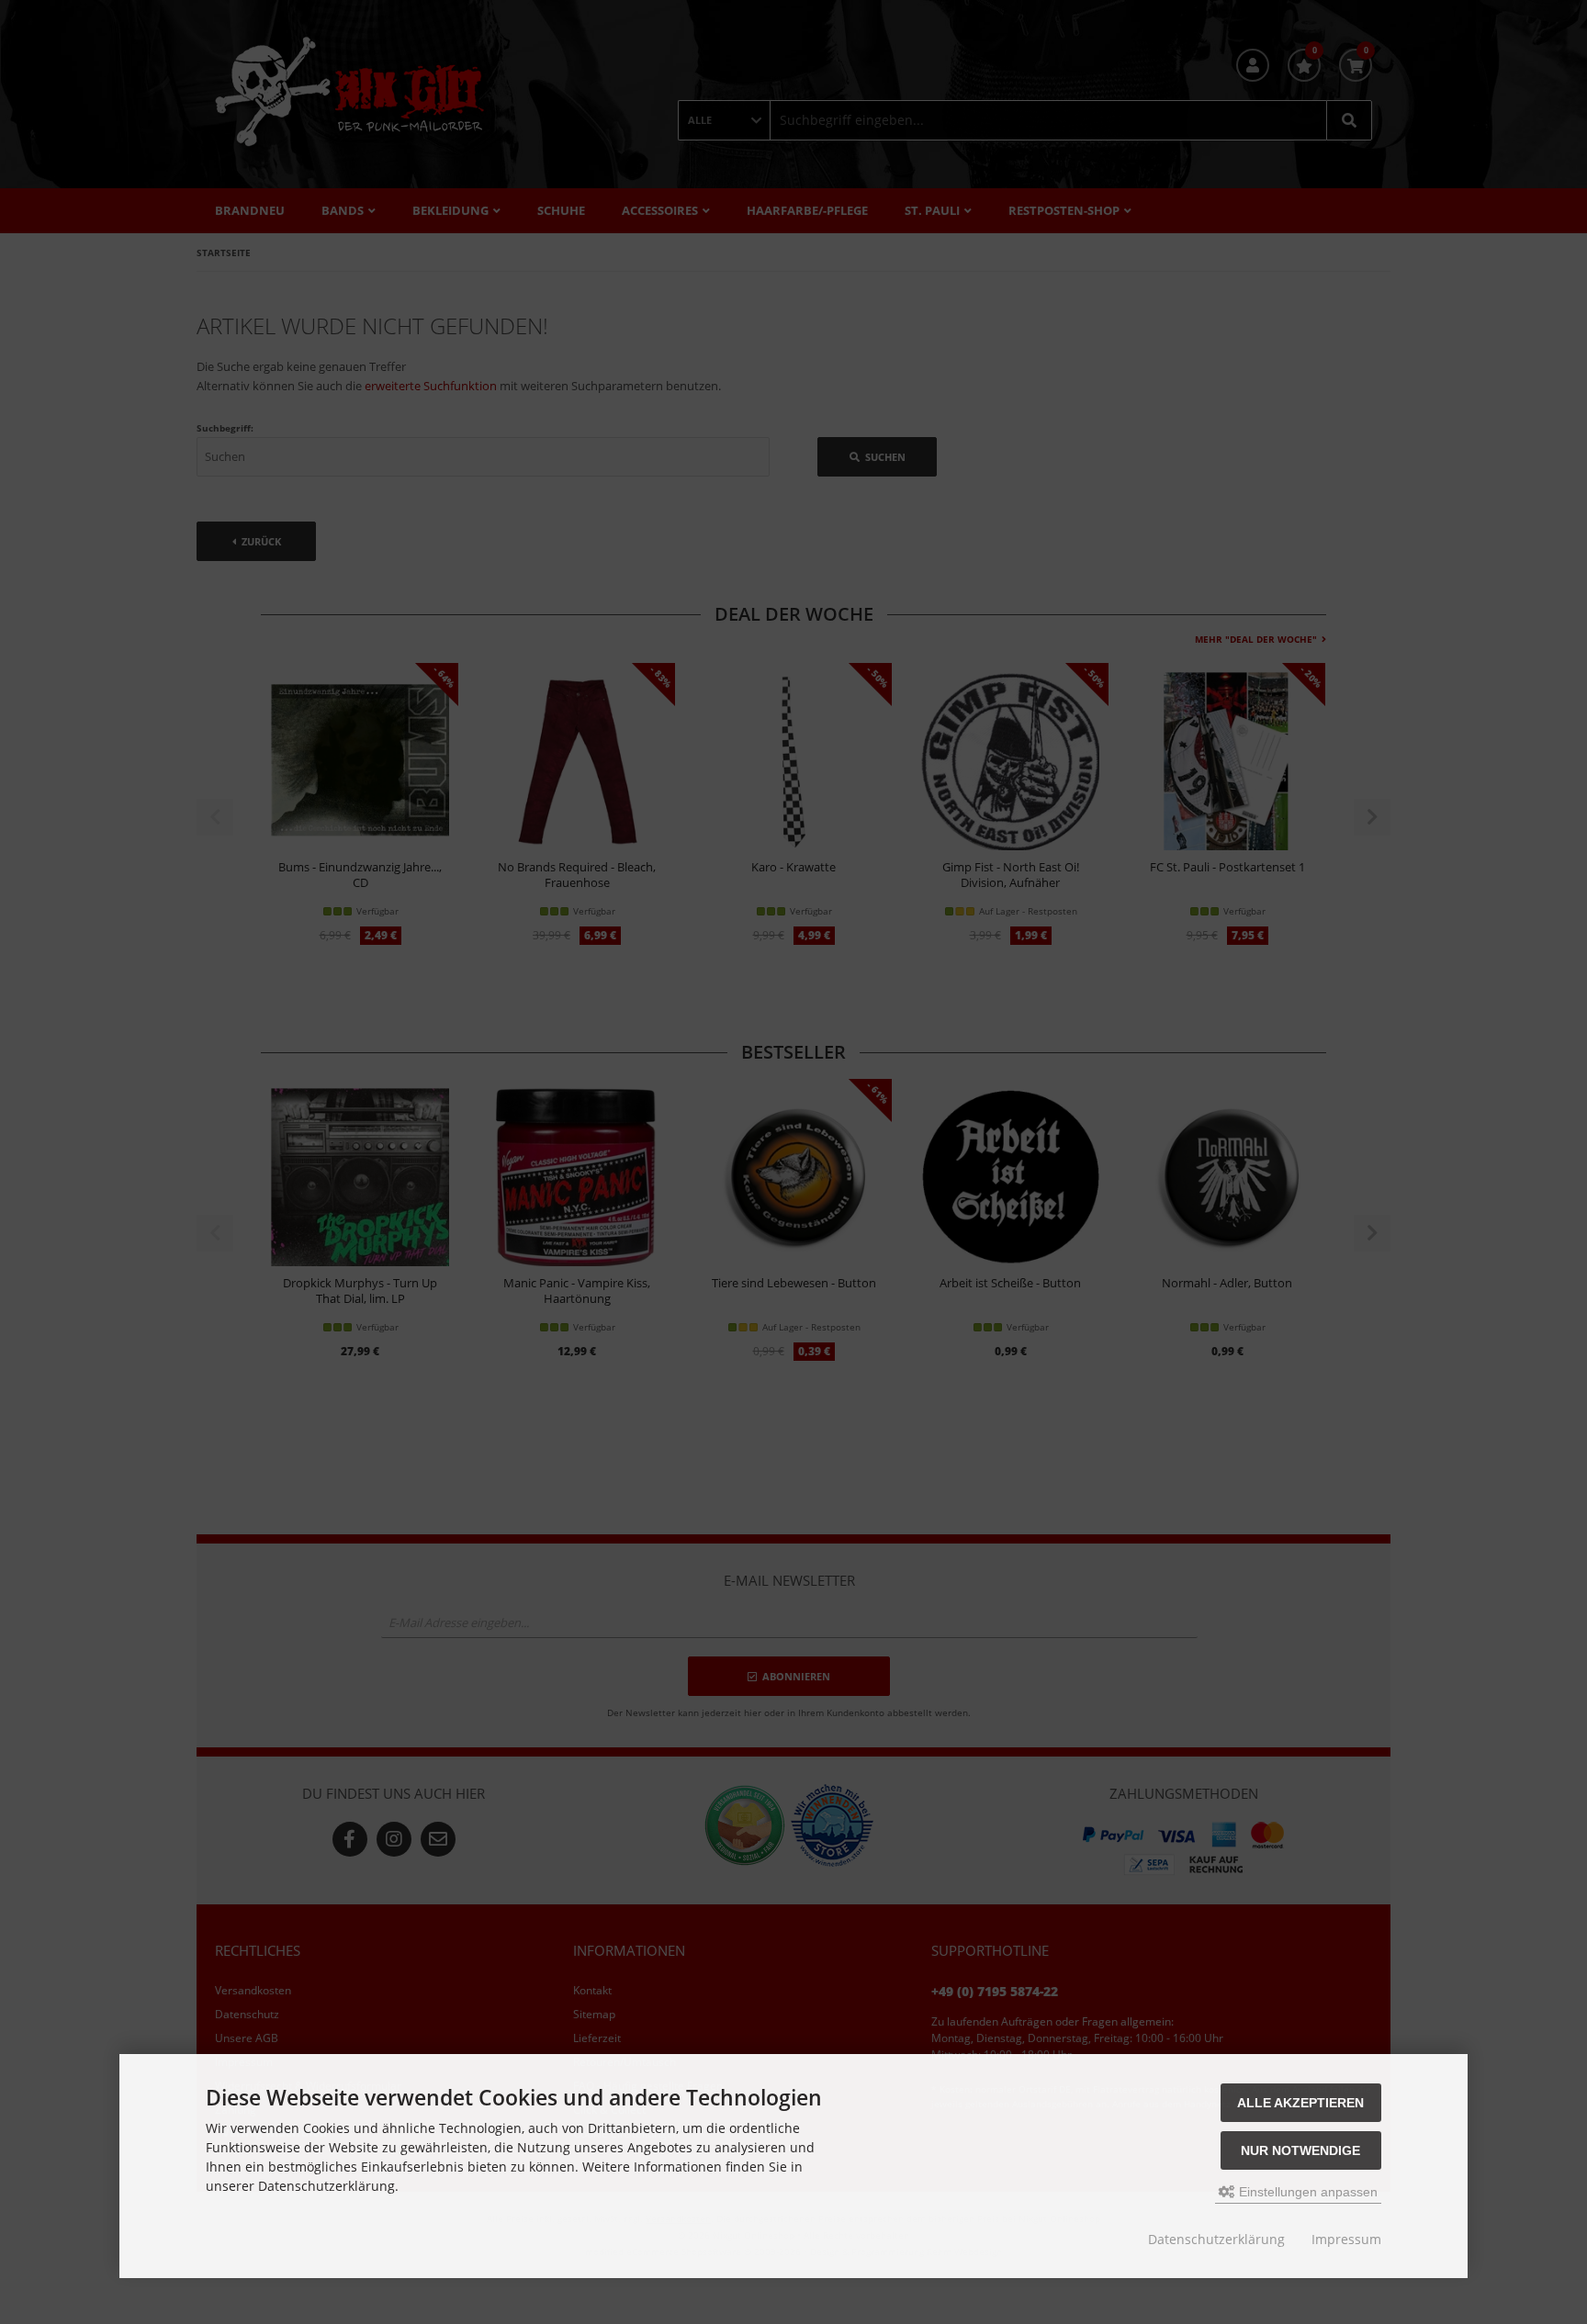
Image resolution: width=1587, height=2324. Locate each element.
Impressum (1346, 2239)
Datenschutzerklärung (1216, 2239)
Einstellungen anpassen (1306, 2192)
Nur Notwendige (1300, 2150)
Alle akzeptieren (1300, 2103)
